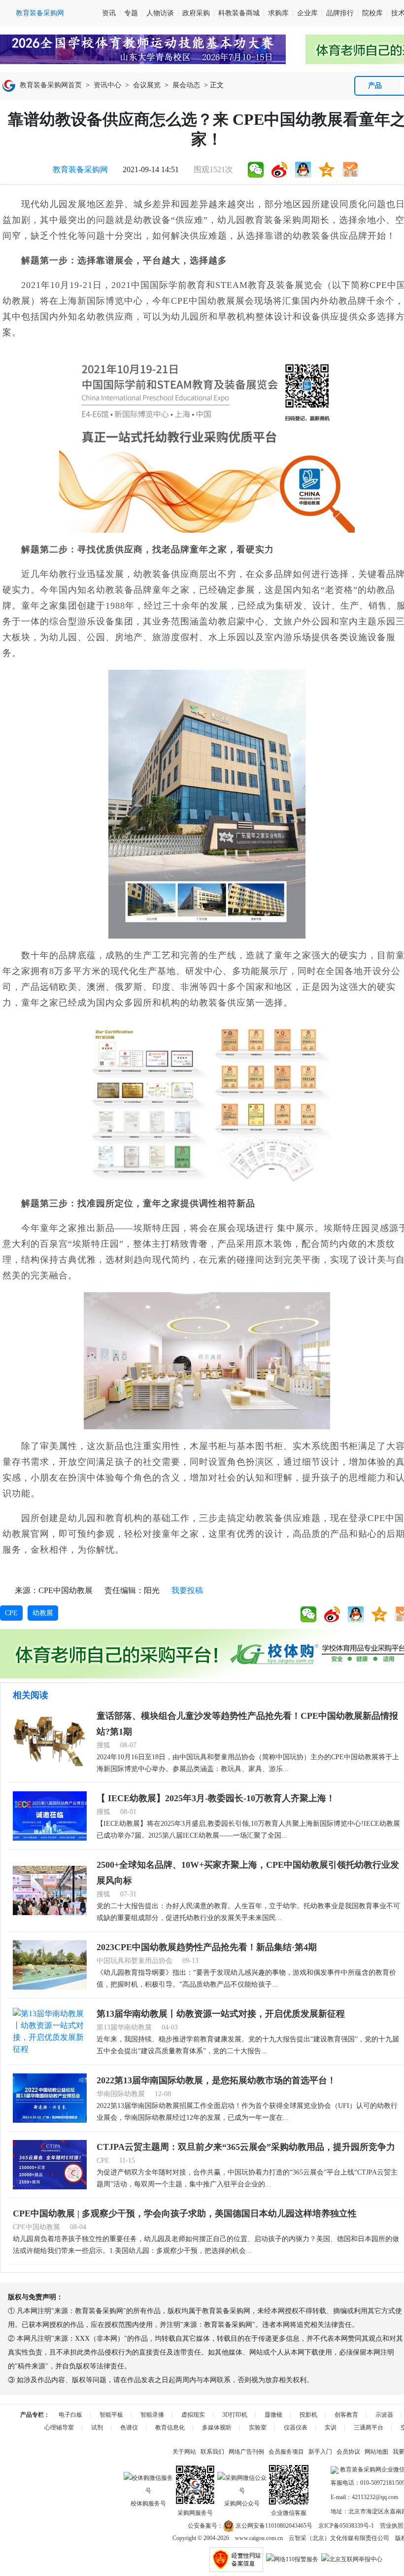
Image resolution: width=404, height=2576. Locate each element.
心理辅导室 (59, 2428)
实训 (331, 2428)
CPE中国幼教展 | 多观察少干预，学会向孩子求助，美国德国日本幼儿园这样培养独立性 (185, 2213)
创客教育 (346, 2415)
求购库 (278, 13)
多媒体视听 (217, 2428)
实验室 (258, 2428)
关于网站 (184, 2452)
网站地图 (376, 2452)
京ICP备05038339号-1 (346, 2526)
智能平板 (111, 2415)
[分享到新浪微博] (279, 170)
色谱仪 (129, 2428)
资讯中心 (107, 85)
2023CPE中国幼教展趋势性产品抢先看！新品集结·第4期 (207, 1947)
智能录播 (152, 2415)
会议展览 (147, 85)
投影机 (308, 2415)
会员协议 (348, 2452)
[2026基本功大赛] (143, 49)
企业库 (307, 13)
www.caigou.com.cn (259, 2538)
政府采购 (196, 13)
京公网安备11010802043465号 (273, 2526)
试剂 (97, 2428)
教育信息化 (170, 2428)
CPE (11, 1613)
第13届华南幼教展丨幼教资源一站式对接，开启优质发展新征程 (221, 2014)
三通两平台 (369, 2428)
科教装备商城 (239, 13)
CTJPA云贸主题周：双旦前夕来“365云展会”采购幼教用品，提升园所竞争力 (246, 2147)
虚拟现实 (193, 2415)
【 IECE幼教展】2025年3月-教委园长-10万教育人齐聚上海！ (216, 1798)
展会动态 (186, 85)
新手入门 (320, 2452)
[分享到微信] (256, 170)
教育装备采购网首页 (51, 85)
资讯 (109, 13)
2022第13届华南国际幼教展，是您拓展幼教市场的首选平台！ (216, 2080)
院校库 (372, 13)
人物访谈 (160, 13)
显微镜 (273, 2415)
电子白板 (70, 2415)
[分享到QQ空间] (327, 170)
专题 (131, 13)
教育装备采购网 (80, 169)
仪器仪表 (296, 2428)
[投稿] (350, 170)
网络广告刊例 (246, 2452)
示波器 (384, 2415)
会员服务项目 (286, 2452)
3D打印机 (235, 2415)
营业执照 (392, 2526)
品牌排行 (340, 13)
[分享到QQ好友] (303, 170)
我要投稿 (187, 1590)
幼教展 (43, 1613)
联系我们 (212, 2452)
